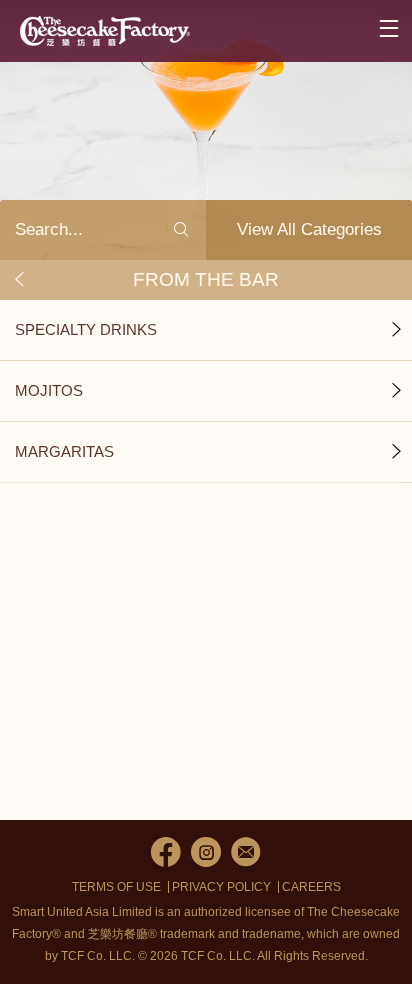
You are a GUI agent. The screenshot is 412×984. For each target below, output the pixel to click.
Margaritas (64, 451)
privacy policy (221, 887)
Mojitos (49, 390)
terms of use (116, 887)
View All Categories (309, 229)
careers (311, 887)
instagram (206, 852)
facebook (166, 852)
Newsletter (246, 852)
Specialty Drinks (86, 329)
